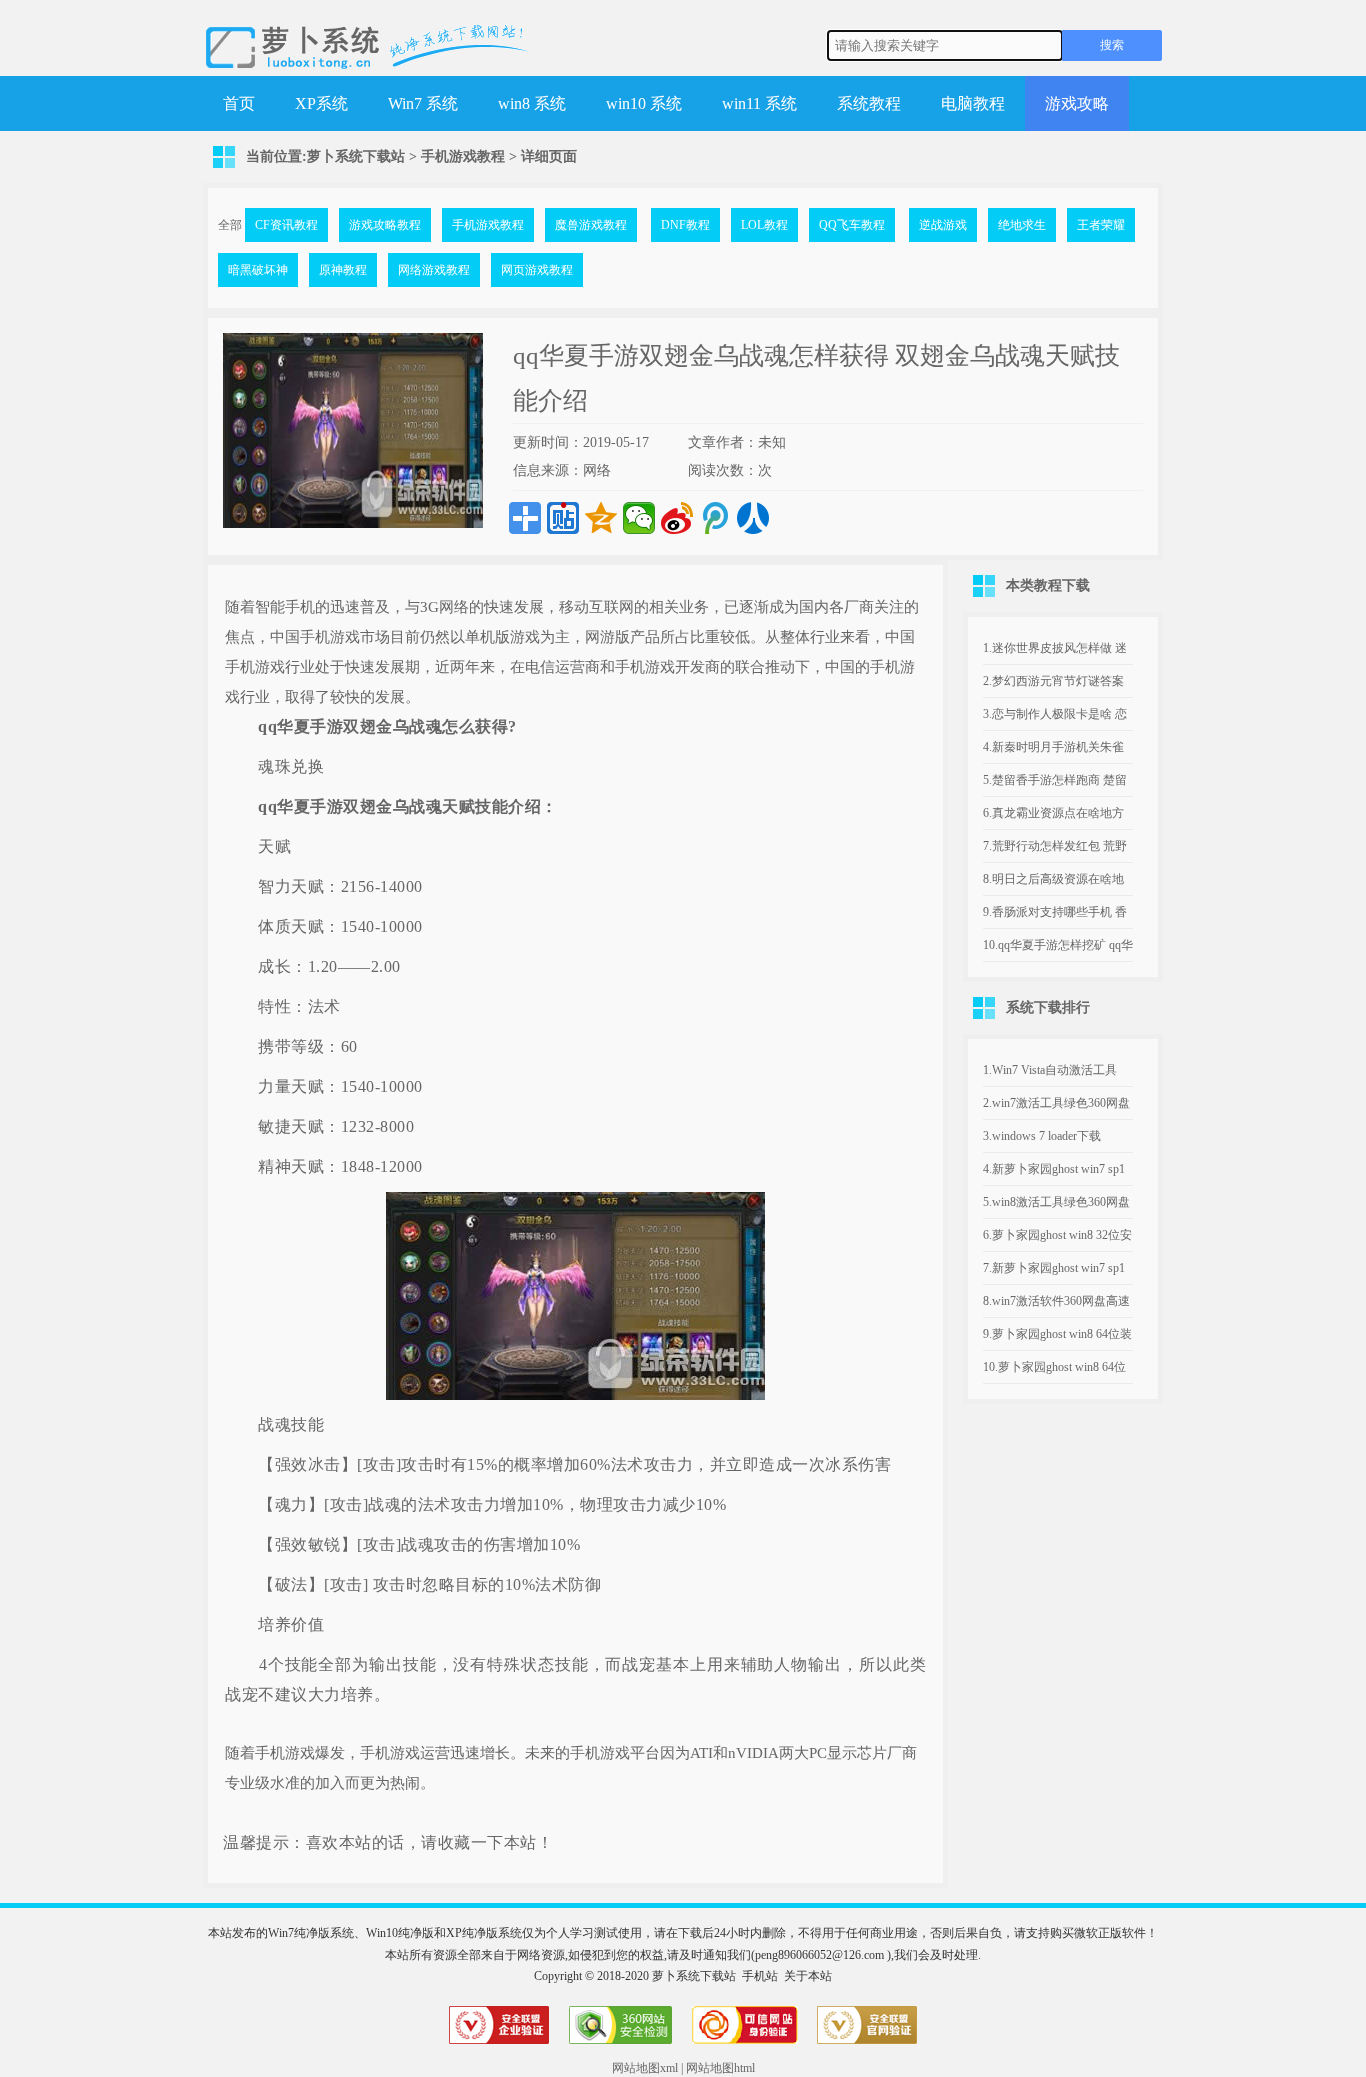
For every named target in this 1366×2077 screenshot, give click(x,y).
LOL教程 (764, 225)
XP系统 (321, 103)
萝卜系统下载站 (356, 156)
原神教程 (343, 270)
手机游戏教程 (463, 156)
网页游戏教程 (537, 270)
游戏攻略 (1077, 103)
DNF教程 (685, 225)
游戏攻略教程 (385, 225)
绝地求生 (1022, 225)
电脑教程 (973, 103)
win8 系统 (532, 103)
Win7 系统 (423, 103)
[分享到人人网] (753, 518)
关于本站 (808, 1976)
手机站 (760, 1976)
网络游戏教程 (434, 270)
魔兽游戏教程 (591, 225)
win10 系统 (644, 103)
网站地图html (720, 2068)
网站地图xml (645, 2068)
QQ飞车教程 (852, 225)
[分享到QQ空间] (601, 518)
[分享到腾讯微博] (715, 518)
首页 (239, 103)
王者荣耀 (1101, 225)
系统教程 (869, 103)
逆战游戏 (943, 225)
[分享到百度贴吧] (563, 518)
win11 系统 (759, 103)
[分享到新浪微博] (677, 518)
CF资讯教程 (286, 225)
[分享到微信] (639, 518)
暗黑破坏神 (258, 270)
